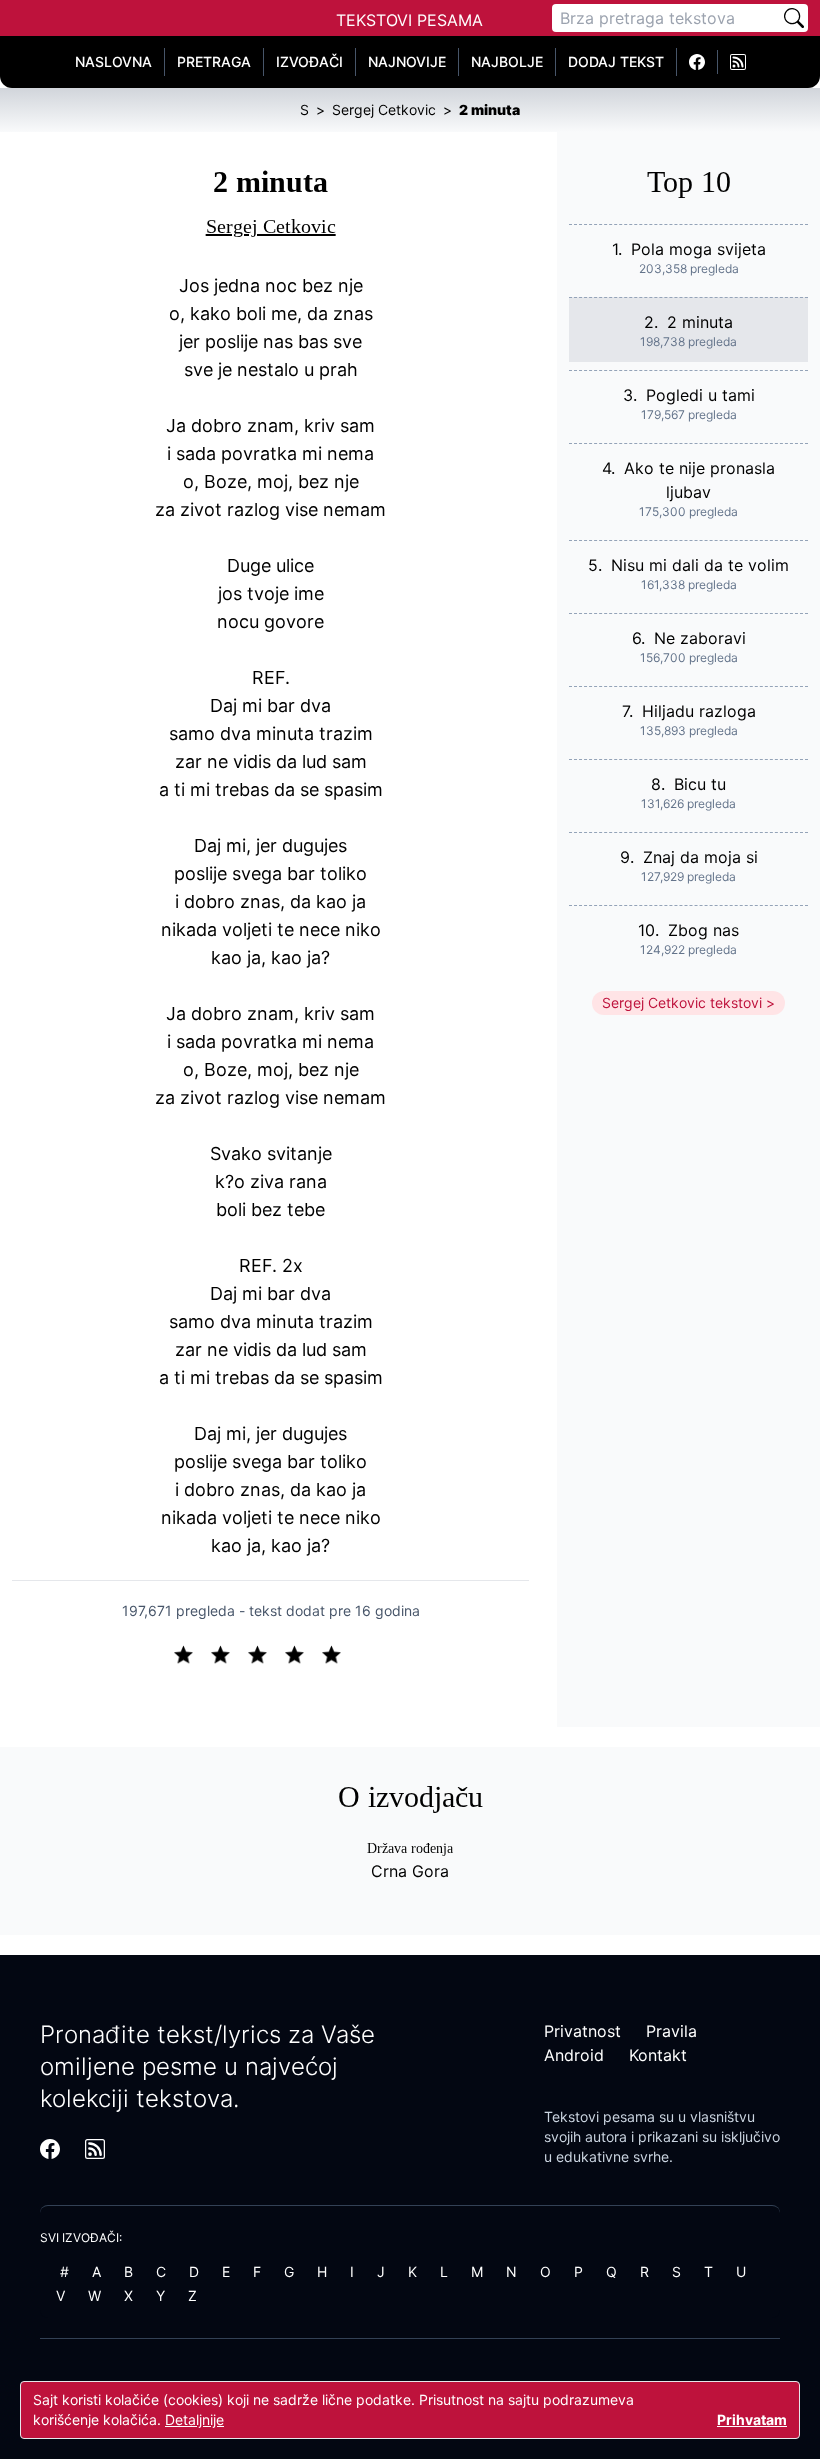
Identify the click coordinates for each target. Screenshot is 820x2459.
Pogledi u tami (700, 395)
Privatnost (582, 2031)
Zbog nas (703, 930)
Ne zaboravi (700, 638)
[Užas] (191, 1653)
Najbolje (507, 61)
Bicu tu (700, 784)
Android (574, 2055)
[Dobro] (302, 1653)
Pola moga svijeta (698, 249)
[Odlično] (337, 1653)
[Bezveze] (228, 1653)
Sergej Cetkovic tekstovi (682, 1002)
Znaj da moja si (700, 857)
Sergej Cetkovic (271, 226)
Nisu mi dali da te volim (700, 565)
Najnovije (407, 61)
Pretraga (214, 61)
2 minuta (700, 322)
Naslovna (113, 61)
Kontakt (658, 2055)
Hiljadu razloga (699, 711)
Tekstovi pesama (599, 2116)
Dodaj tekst (616, 61)
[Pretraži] (794, 18)
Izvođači (309, 61)
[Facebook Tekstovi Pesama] (697, 62)
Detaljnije (194, 2419)
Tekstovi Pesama (409, 20)
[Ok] (265, 1653)
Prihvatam (752, 2419)
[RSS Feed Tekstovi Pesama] (738, 62)
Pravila (671, 2031)
